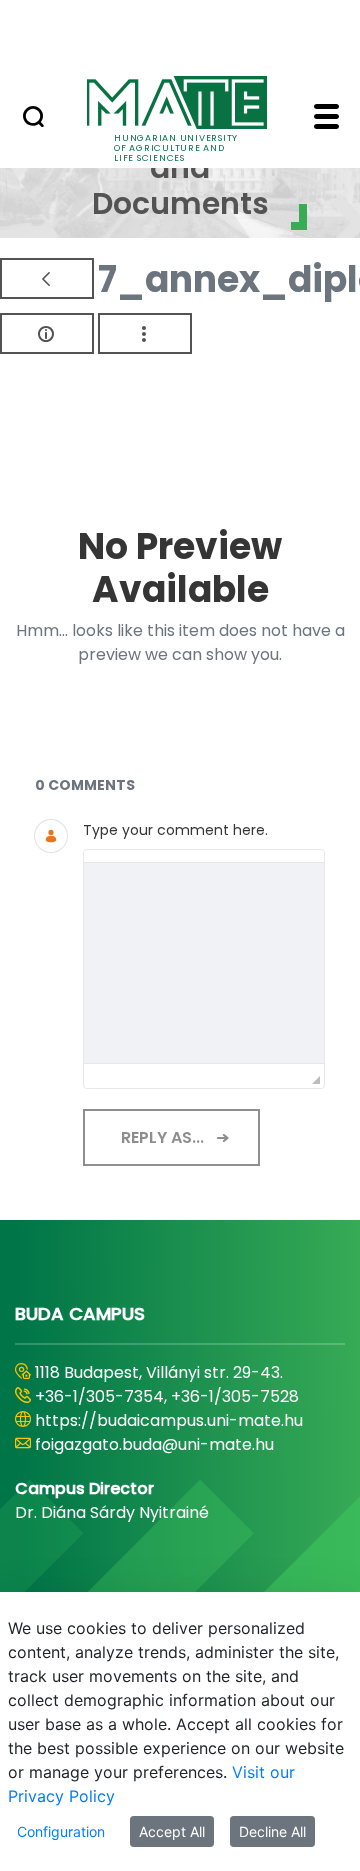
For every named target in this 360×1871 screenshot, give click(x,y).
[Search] (33, 119)
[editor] (204, 963)
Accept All (172, 1831)
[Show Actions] (145, 333)
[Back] (47, 278)
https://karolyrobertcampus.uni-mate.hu (165, 1432)
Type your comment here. (175, 830)
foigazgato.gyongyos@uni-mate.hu (172, 1468)
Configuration (61, 1831)
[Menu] (326, 119)
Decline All (272, 1831)
